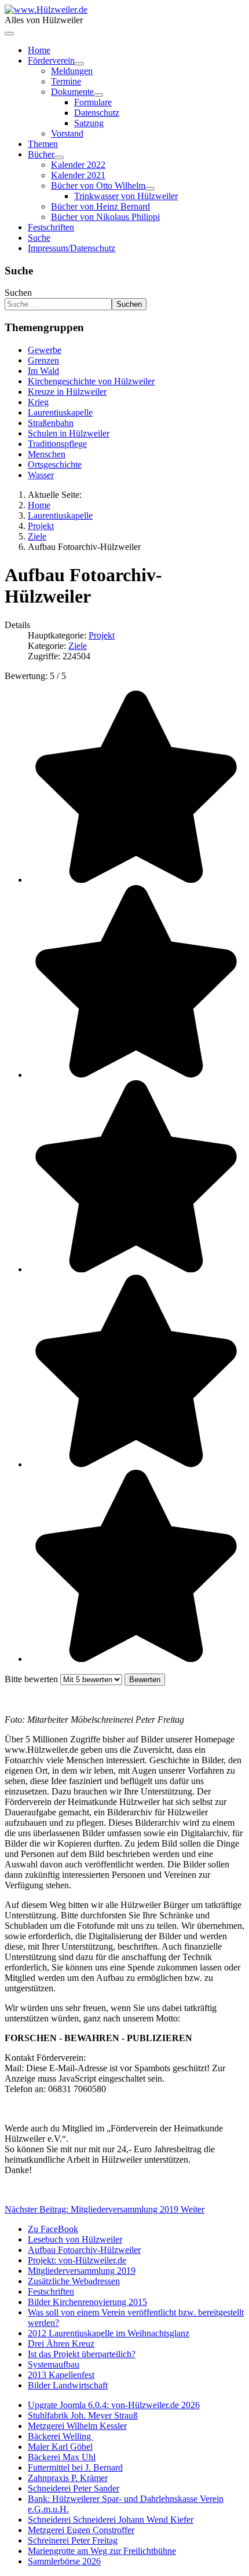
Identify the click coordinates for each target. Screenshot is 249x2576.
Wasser (41, 475)
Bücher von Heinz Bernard (100, 206)
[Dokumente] (98, 95)
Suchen (18, 293)
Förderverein (51, 60)
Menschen (47, 454)
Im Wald (43, 371)
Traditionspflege (57, 444)
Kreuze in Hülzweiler (67, 392)
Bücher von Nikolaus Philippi (105, 217)
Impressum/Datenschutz (72, 248)
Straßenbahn (51, 423)
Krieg (38, 402)
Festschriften (51, 227)
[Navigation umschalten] (9, 34)
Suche (39, 238)
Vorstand (67, 133)
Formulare (93, 102)
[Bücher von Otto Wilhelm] (150, 189)
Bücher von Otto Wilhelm (98, 186)
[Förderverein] (79, 64)
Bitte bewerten (31, 1679)
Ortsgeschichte (55, 465)
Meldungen (72, 71)
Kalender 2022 (78, 165)
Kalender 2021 (78, 175)
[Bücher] (59, 157)
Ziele (78, 646)
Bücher (41, 154)
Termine (66, 81)
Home (39, 50)
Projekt (102, 635)
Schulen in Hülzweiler (69, 433)
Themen (43, 144)
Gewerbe (45, 350)
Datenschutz (97, 113)
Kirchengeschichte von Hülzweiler (91, 381)
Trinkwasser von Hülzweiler (126, 196)
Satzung (89, 123)
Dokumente (72, 92)
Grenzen (43, 360)
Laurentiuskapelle (60, 412)
